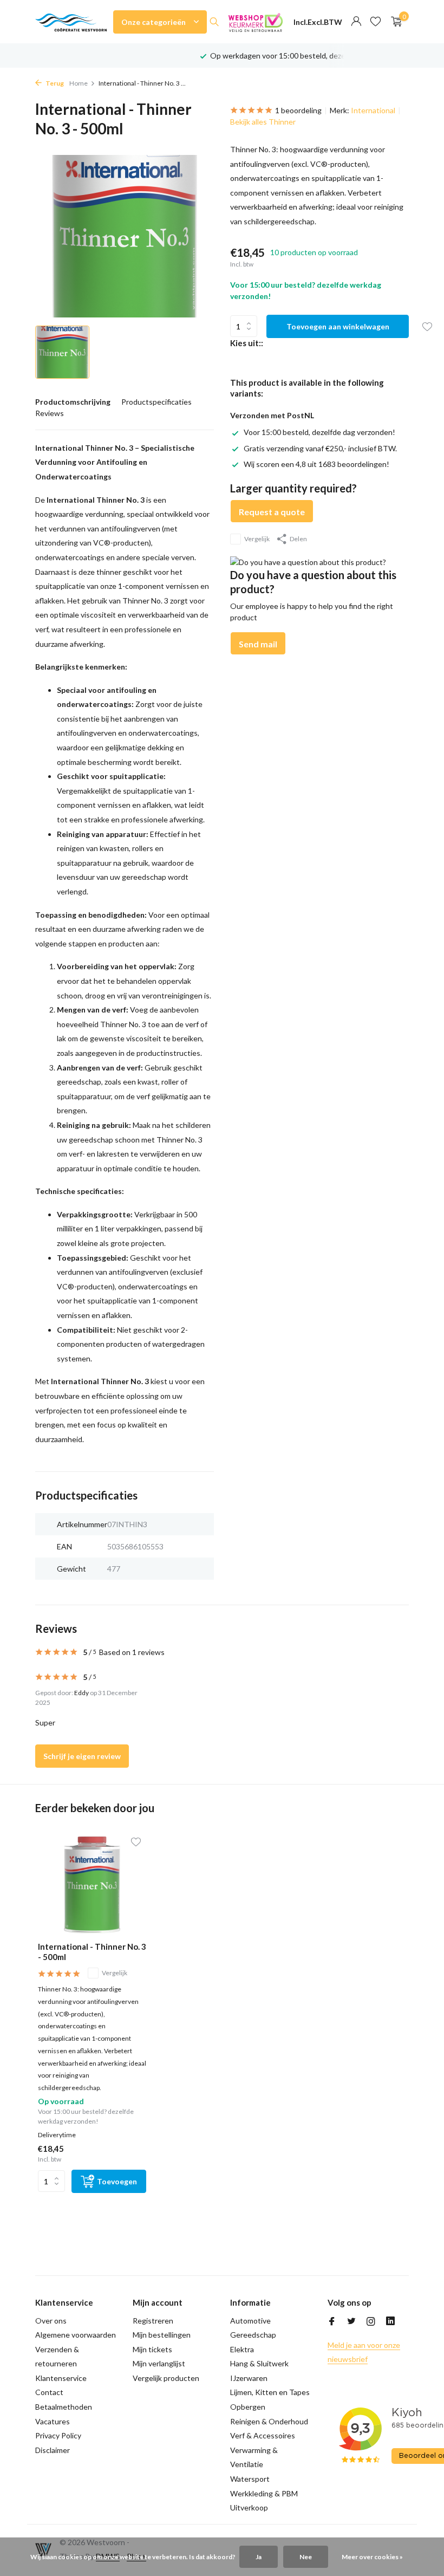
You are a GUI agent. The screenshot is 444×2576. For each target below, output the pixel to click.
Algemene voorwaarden (76, 2335)
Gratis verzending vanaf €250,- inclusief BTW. (320, 448)
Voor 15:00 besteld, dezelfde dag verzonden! (319, 432)
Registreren (153, 2321)
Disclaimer (53, 2450)
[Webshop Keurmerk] (256, 22)
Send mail (258, 644)
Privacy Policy (58, 2435)
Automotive (250, 2321)
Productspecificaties (156, 402)
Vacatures (53, 2421)
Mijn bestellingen (162, 2335)
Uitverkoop (249, 2507)
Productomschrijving (73, 402)
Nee (306, 2557)
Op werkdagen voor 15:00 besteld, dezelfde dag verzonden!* (313, 56)
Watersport (250, 2479)
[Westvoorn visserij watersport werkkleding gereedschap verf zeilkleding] (71, 22)
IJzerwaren (249, 2378)
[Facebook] (332, 2322)
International (373, 110)
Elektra (242, 2349)
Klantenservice (61, 2378)
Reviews (50, 413)
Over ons (51, 2321)
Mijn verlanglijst (159, 2363)
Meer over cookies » (372, 2557)
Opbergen (248, 2407)
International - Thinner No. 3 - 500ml (92, 1952)
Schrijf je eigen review (82, 1756)
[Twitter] (351, 2322)
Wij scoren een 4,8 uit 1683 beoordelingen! (316, 464)
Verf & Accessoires (263, 2435)
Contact (49, 2392)
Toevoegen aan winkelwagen (338, 326)
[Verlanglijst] (376, 22)
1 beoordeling (298, 110)
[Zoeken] (214, 22)
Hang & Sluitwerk (259, 2363)
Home (79, 83)
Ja (259, 2557)
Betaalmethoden (64, 2407)
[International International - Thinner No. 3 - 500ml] (92, 1885)
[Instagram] (371, 2322)
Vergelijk (257, 539)
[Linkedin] (390, 2322)
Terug (54, 83)
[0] (394, 22)
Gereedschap (253, 2335)
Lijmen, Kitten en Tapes (270, 2392)
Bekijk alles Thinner (263, 122)
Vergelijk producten (166, 2378)
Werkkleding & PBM (264, 2493)
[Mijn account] (356, 22)
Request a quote (272, 512)
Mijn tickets (152, 2349)
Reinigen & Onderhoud (269, 2421)
